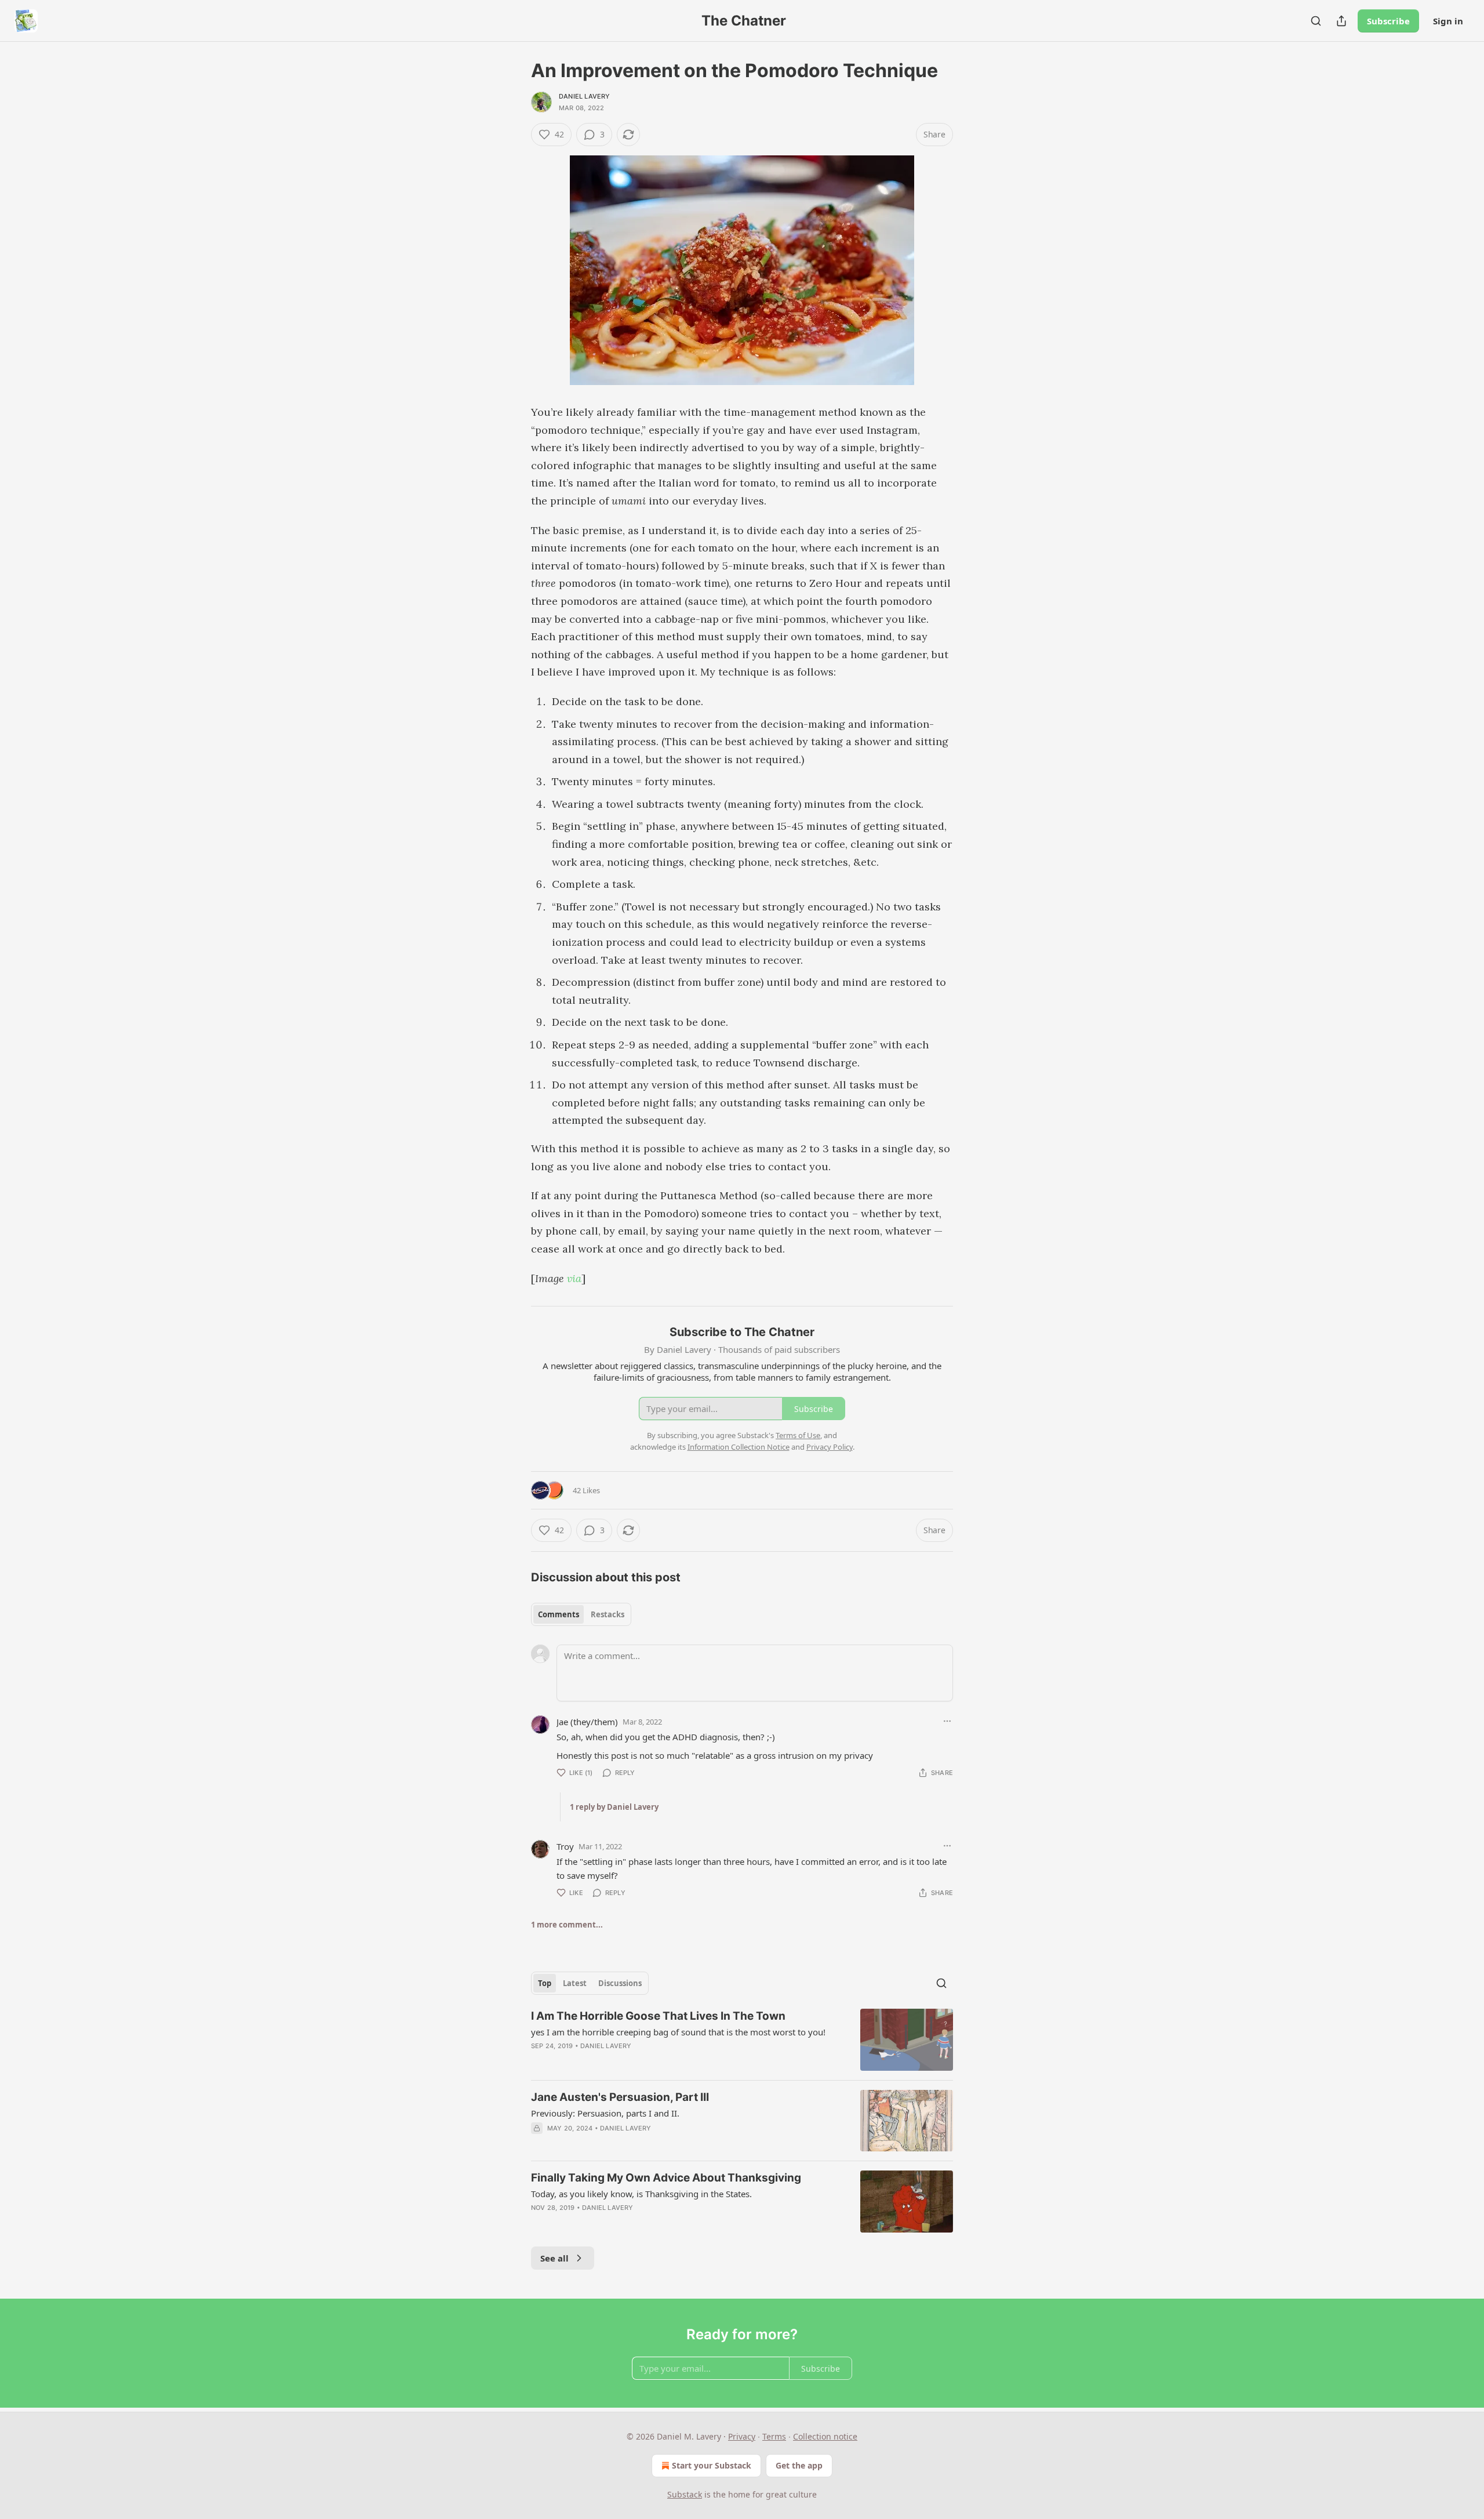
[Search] (1316, 21)
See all (554, 2258)
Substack (685, 2494)
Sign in (1448, 21)
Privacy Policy (830, 1447)
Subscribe (1388, 21)
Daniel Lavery (585, 96)
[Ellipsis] (947, 1721)
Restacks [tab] (608, 1614)
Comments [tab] (559, 1614)
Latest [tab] (575, 1983)
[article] (742, 2040)
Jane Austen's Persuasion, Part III (620, 2097)
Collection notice (825, 2436)
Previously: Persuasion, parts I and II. (605, 2113)
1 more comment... (567, 1925)
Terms (774, 2436)
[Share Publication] (1341, 21)
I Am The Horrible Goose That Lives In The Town (658, 2016)
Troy (565, 1846)
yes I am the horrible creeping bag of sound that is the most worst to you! (678, 2032)
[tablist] (581, 1614)
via (574, 1278)
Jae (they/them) (587, 1722)
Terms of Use (798, 1435)
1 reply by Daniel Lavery (614, 1807)
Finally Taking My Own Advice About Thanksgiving (666, 2178)
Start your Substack (712, 2465)
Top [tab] (545, 1983)
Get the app (799, 2465)
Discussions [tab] (620, 1983)
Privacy (742, 2436)
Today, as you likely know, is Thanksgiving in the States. (641, 2194)
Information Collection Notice (739, 1447)
